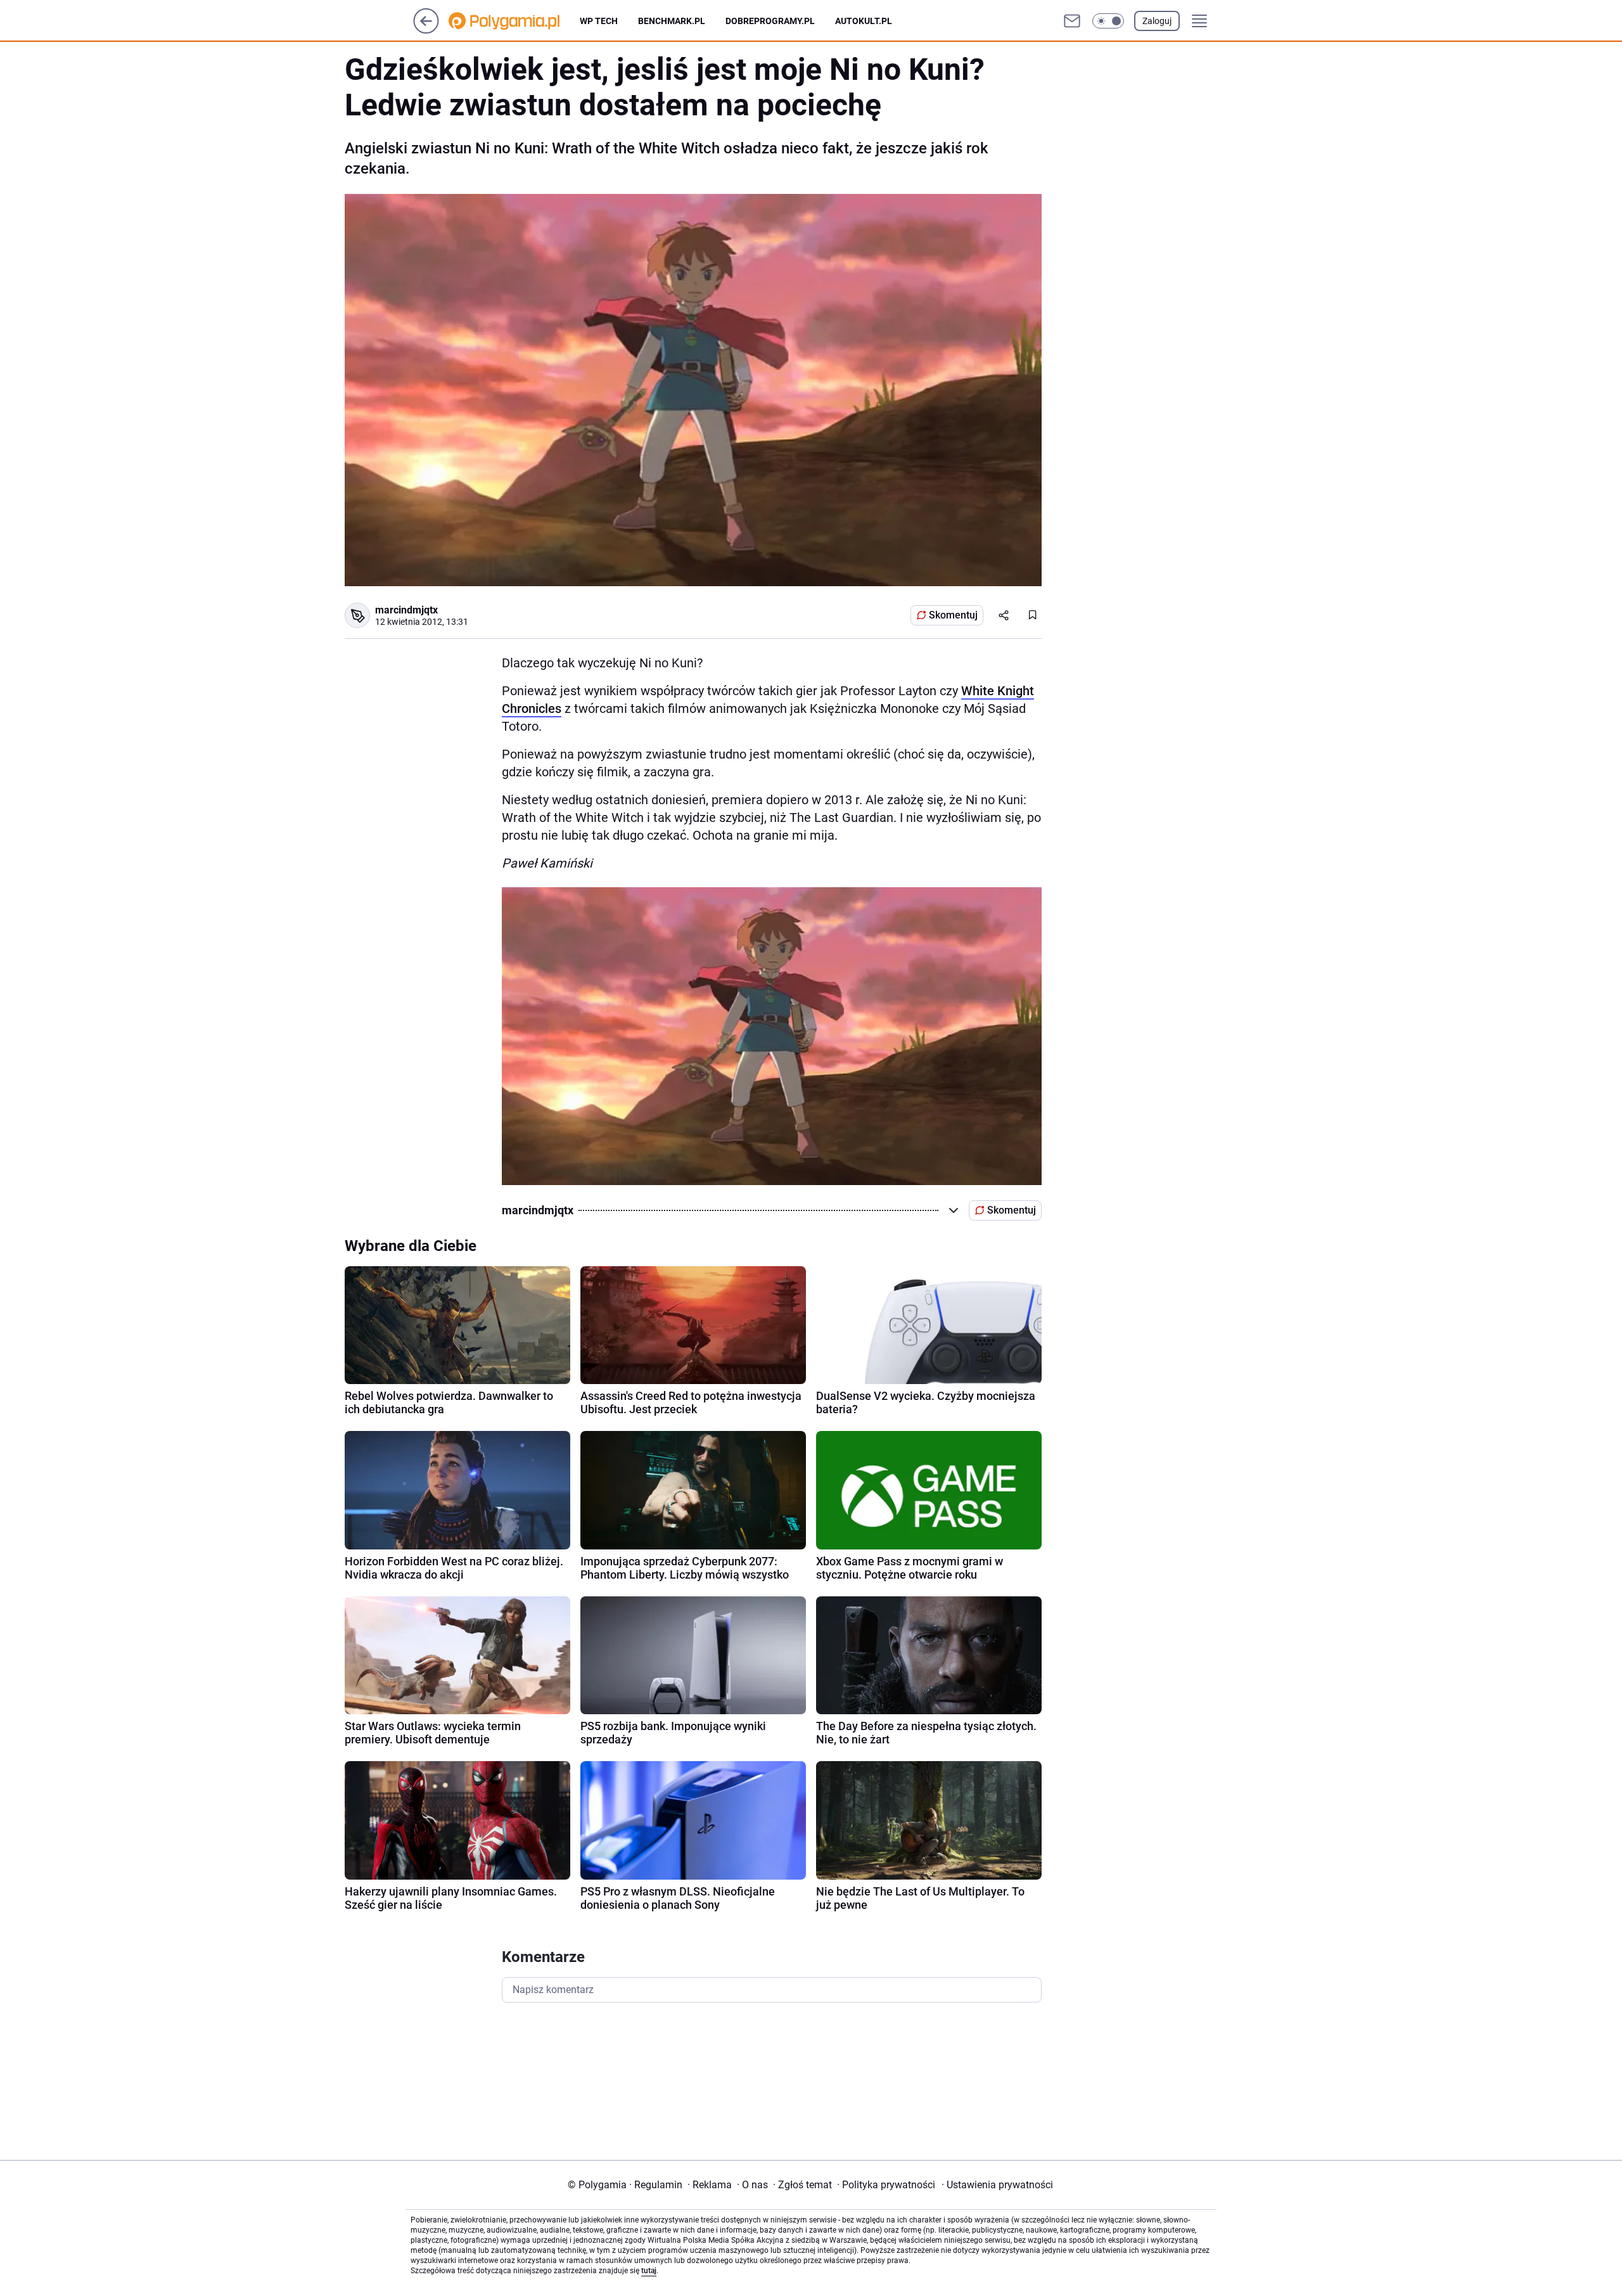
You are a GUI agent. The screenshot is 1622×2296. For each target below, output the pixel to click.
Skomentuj (953, 615)
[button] (1108, 21)
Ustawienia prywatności (997, 2185)
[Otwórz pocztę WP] (1072, 21)
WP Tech (599, 21)
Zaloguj (1157, 21)
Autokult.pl (864, 21)
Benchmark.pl (672, 21)
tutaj (649, 2271)
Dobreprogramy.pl (770, 21)
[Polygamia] (514, 21)
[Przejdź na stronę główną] (426, 30)
